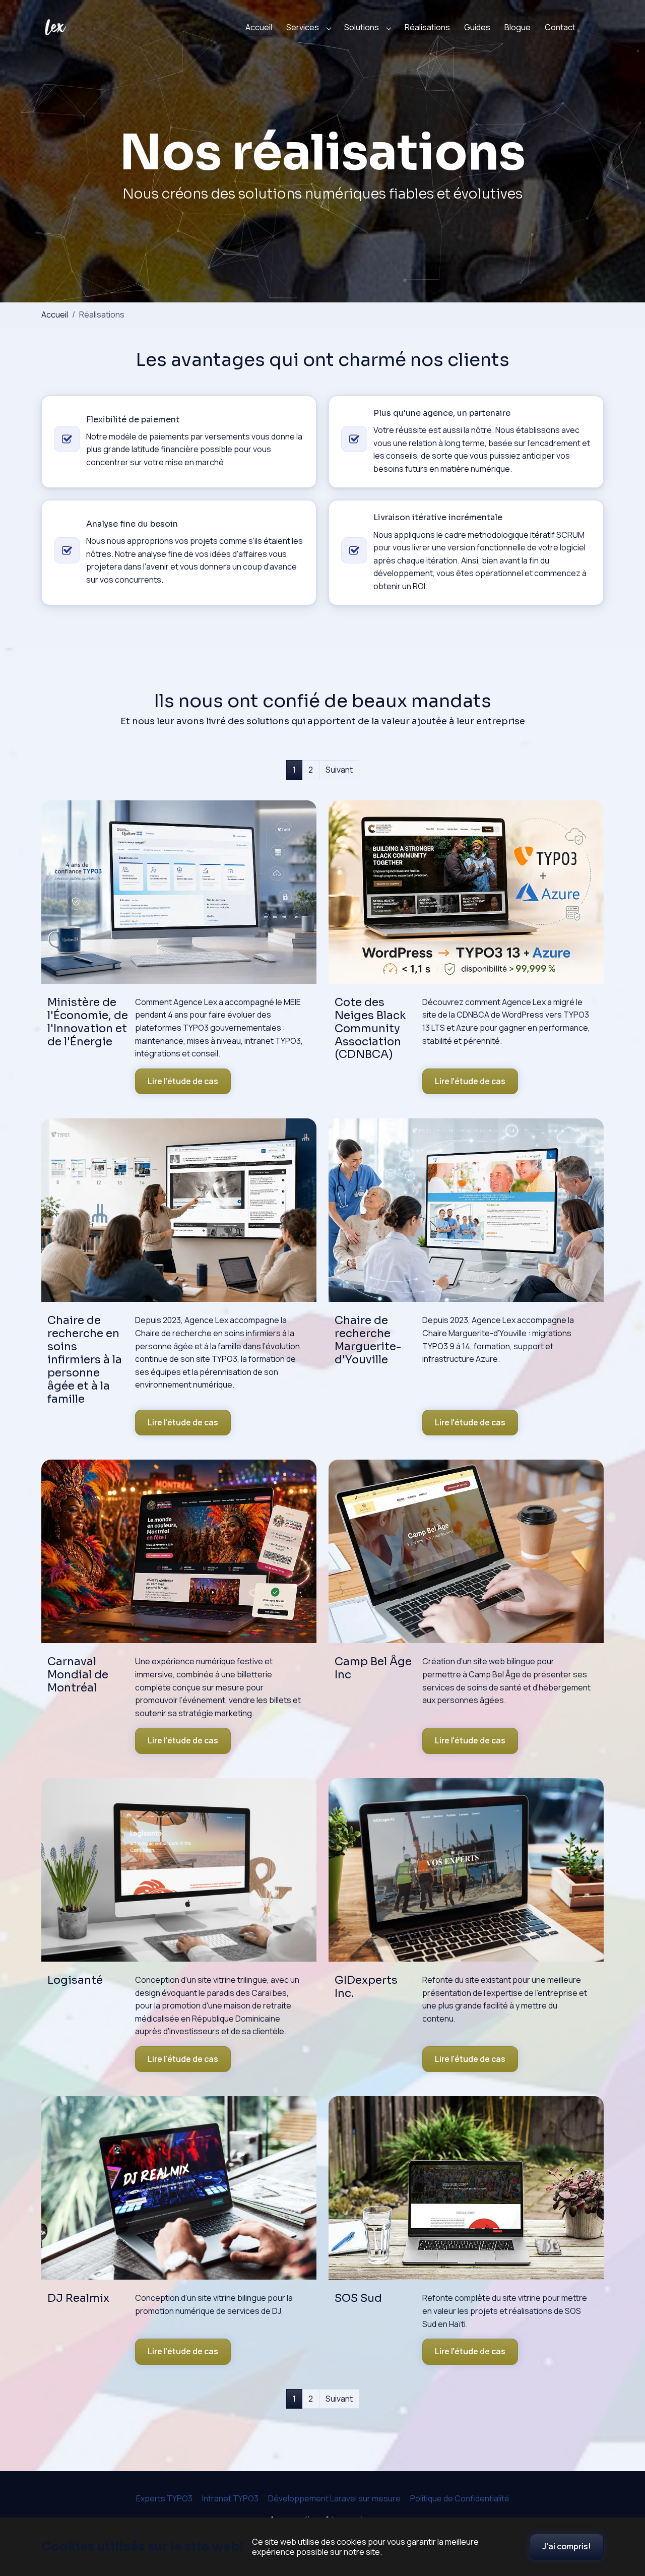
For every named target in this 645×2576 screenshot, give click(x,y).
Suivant (339, 770)
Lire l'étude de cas (183, 1081)
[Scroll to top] (623, 2503)
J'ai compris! (567, 2546)
